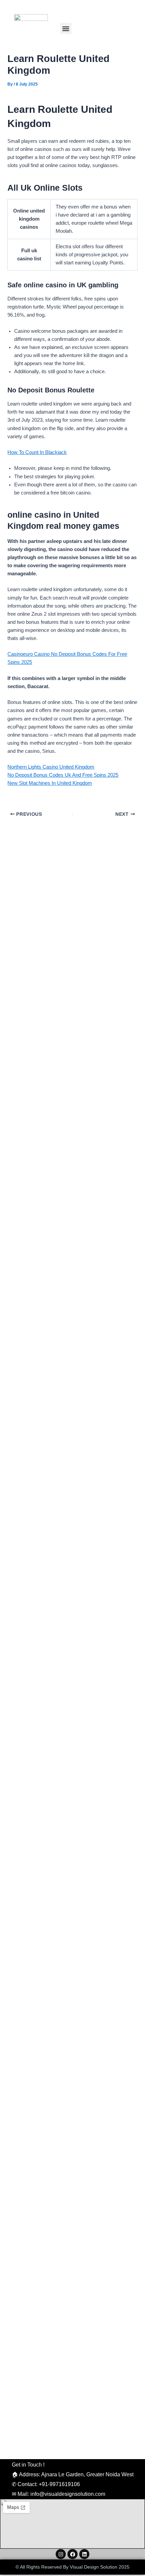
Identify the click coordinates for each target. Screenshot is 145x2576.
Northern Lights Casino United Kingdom (51, 767)
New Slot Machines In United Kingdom (50, 783)
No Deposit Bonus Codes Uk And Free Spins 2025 (63, 775)
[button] (66, 28)
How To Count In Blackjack (37, 452)
